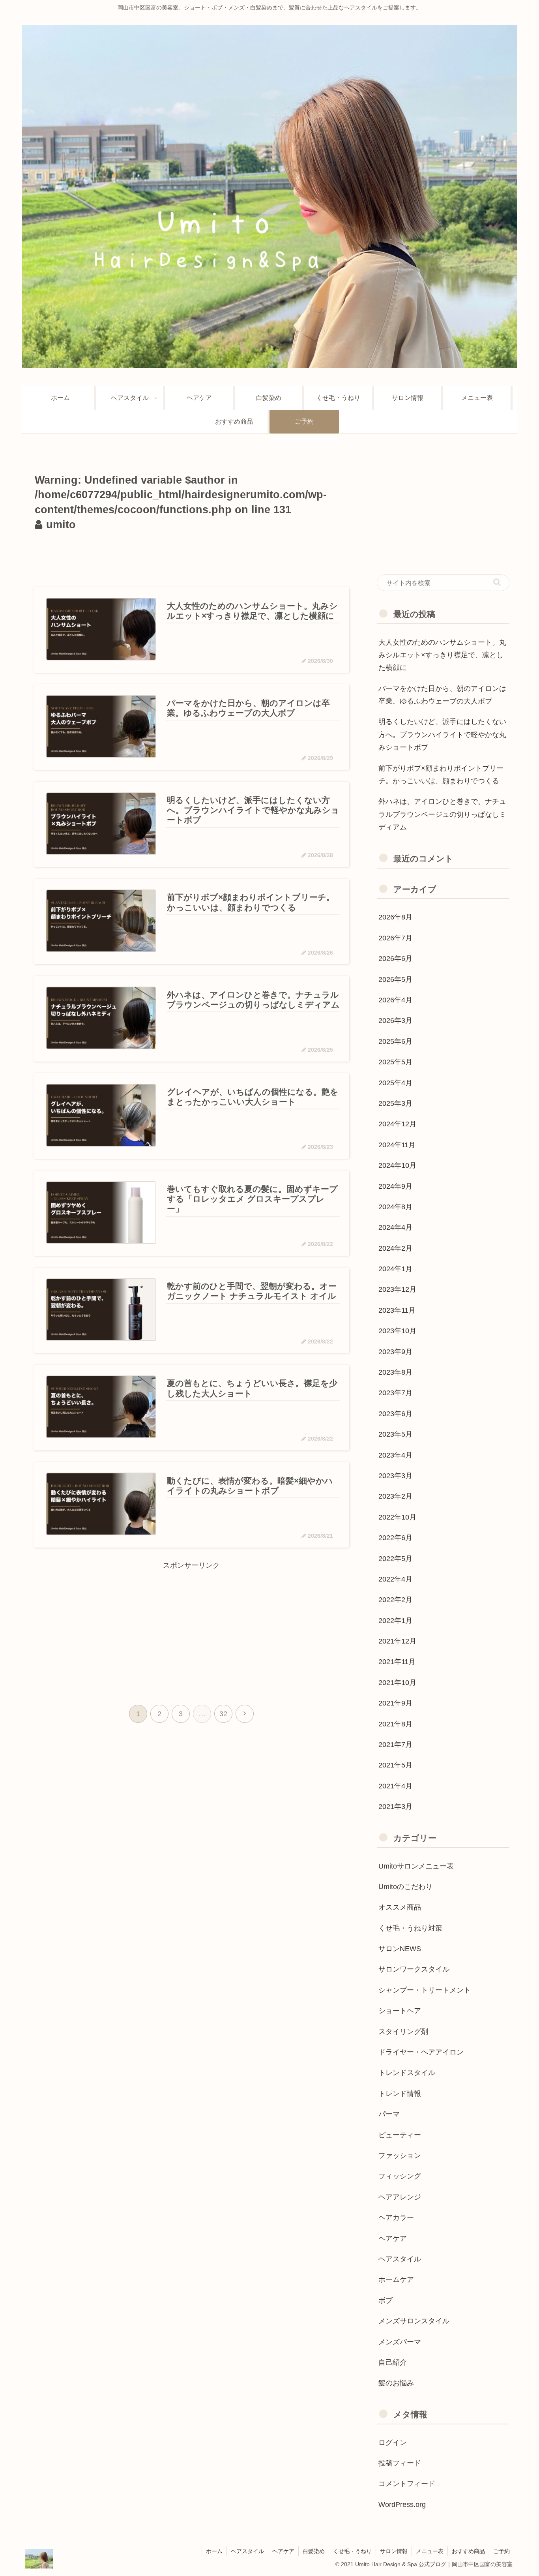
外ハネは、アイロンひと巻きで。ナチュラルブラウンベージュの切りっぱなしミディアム (442, 814)
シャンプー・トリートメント (425, 1990)
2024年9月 (395, 1186)
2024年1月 (395, 1269)
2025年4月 (395, 1083)
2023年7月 (395, 1393)
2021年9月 (395, 1703)
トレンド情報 (400, 2094)
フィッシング (400, 2176)
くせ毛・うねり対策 (410, 1928)
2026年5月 (395, 979)
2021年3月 (395, 1807)
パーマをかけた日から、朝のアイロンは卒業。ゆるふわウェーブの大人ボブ (442, 695)
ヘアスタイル (400, 2259)
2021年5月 (395, 1765)
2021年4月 (395, 1786)
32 (223, 1714)
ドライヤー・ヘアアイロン (421, 2052)
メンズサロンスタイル (414, 2321)
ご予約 (502, 2551)
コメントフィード (407, 2484)
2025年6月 (395, 1041)
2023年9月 (395, 1352)
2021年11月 (397, 1662)
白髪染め (314, 2551)
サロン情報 (394, 2551)
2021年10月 (397, 1683)
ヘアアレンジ (400, 2197)
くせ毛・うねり (352, 2551)
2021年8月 (395, 1724)
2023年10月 (397, 1331)
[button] (497, 582)
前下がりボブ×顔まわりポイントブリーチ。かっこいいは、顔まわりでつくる (441, 775)
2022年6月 (395, 1538)
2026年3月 (395, 1021)
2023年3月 (395, 1476)
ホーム (214, 2551)
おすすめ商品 (468, 2551)
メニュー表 (430, 2551)
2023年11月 (397, 1310)
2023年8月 (395, 1372)
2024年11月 (397, 1145)
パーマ (389, 2114)
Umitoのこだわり (405, 1887)
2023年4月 (395, 1455)
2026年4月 (395, 1000)
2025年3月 (395, 1103)
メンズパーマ (400, 2342)
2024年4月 (395, 1227)
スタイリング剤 (403, 2032)
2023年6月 (395, 1414)
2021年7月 (395, 1745)
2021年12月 (397, 1641)
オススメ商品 (400, 1907)
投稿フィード (400, 2463)
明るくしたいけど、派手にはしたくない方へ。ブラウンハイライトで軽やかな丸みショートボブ (442, 735)
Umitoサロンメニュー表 (416, 1866)
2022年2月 (395, 1600)
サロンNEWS (400, 1949)
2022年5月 (395, 1559)
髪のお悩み (396, 2383)
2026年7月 (395, 938)
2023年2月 (395, 1496)
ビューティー (400, 2135)
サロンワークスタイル (414, 1969)
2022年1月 (395, 1621)
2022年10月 (397, 1517)
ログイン (393, 2443)
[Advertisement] (191, 557)
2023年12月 (397, 1289)
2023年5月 (395, 1434)
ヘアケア (393, 2238)
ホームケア (396, 2280)
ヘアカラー (396, 2218)
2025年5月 (395, 1062)
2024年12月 (397, 1124)
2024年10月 (397, 1165)
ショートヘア (400, 2011)
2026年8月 (395, 917)
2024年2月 (395, 1248)
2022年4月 (395, 1579)
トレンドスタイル (407, 2073)
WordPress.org (402, 2505)
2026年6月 (395, 959)
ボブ (386, 2300)
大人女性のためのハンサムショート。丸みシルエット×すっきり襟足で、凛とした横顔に (442, 655)
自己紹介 (393, 2362)
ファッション (400, 2156)
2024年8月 (395, 1207)
